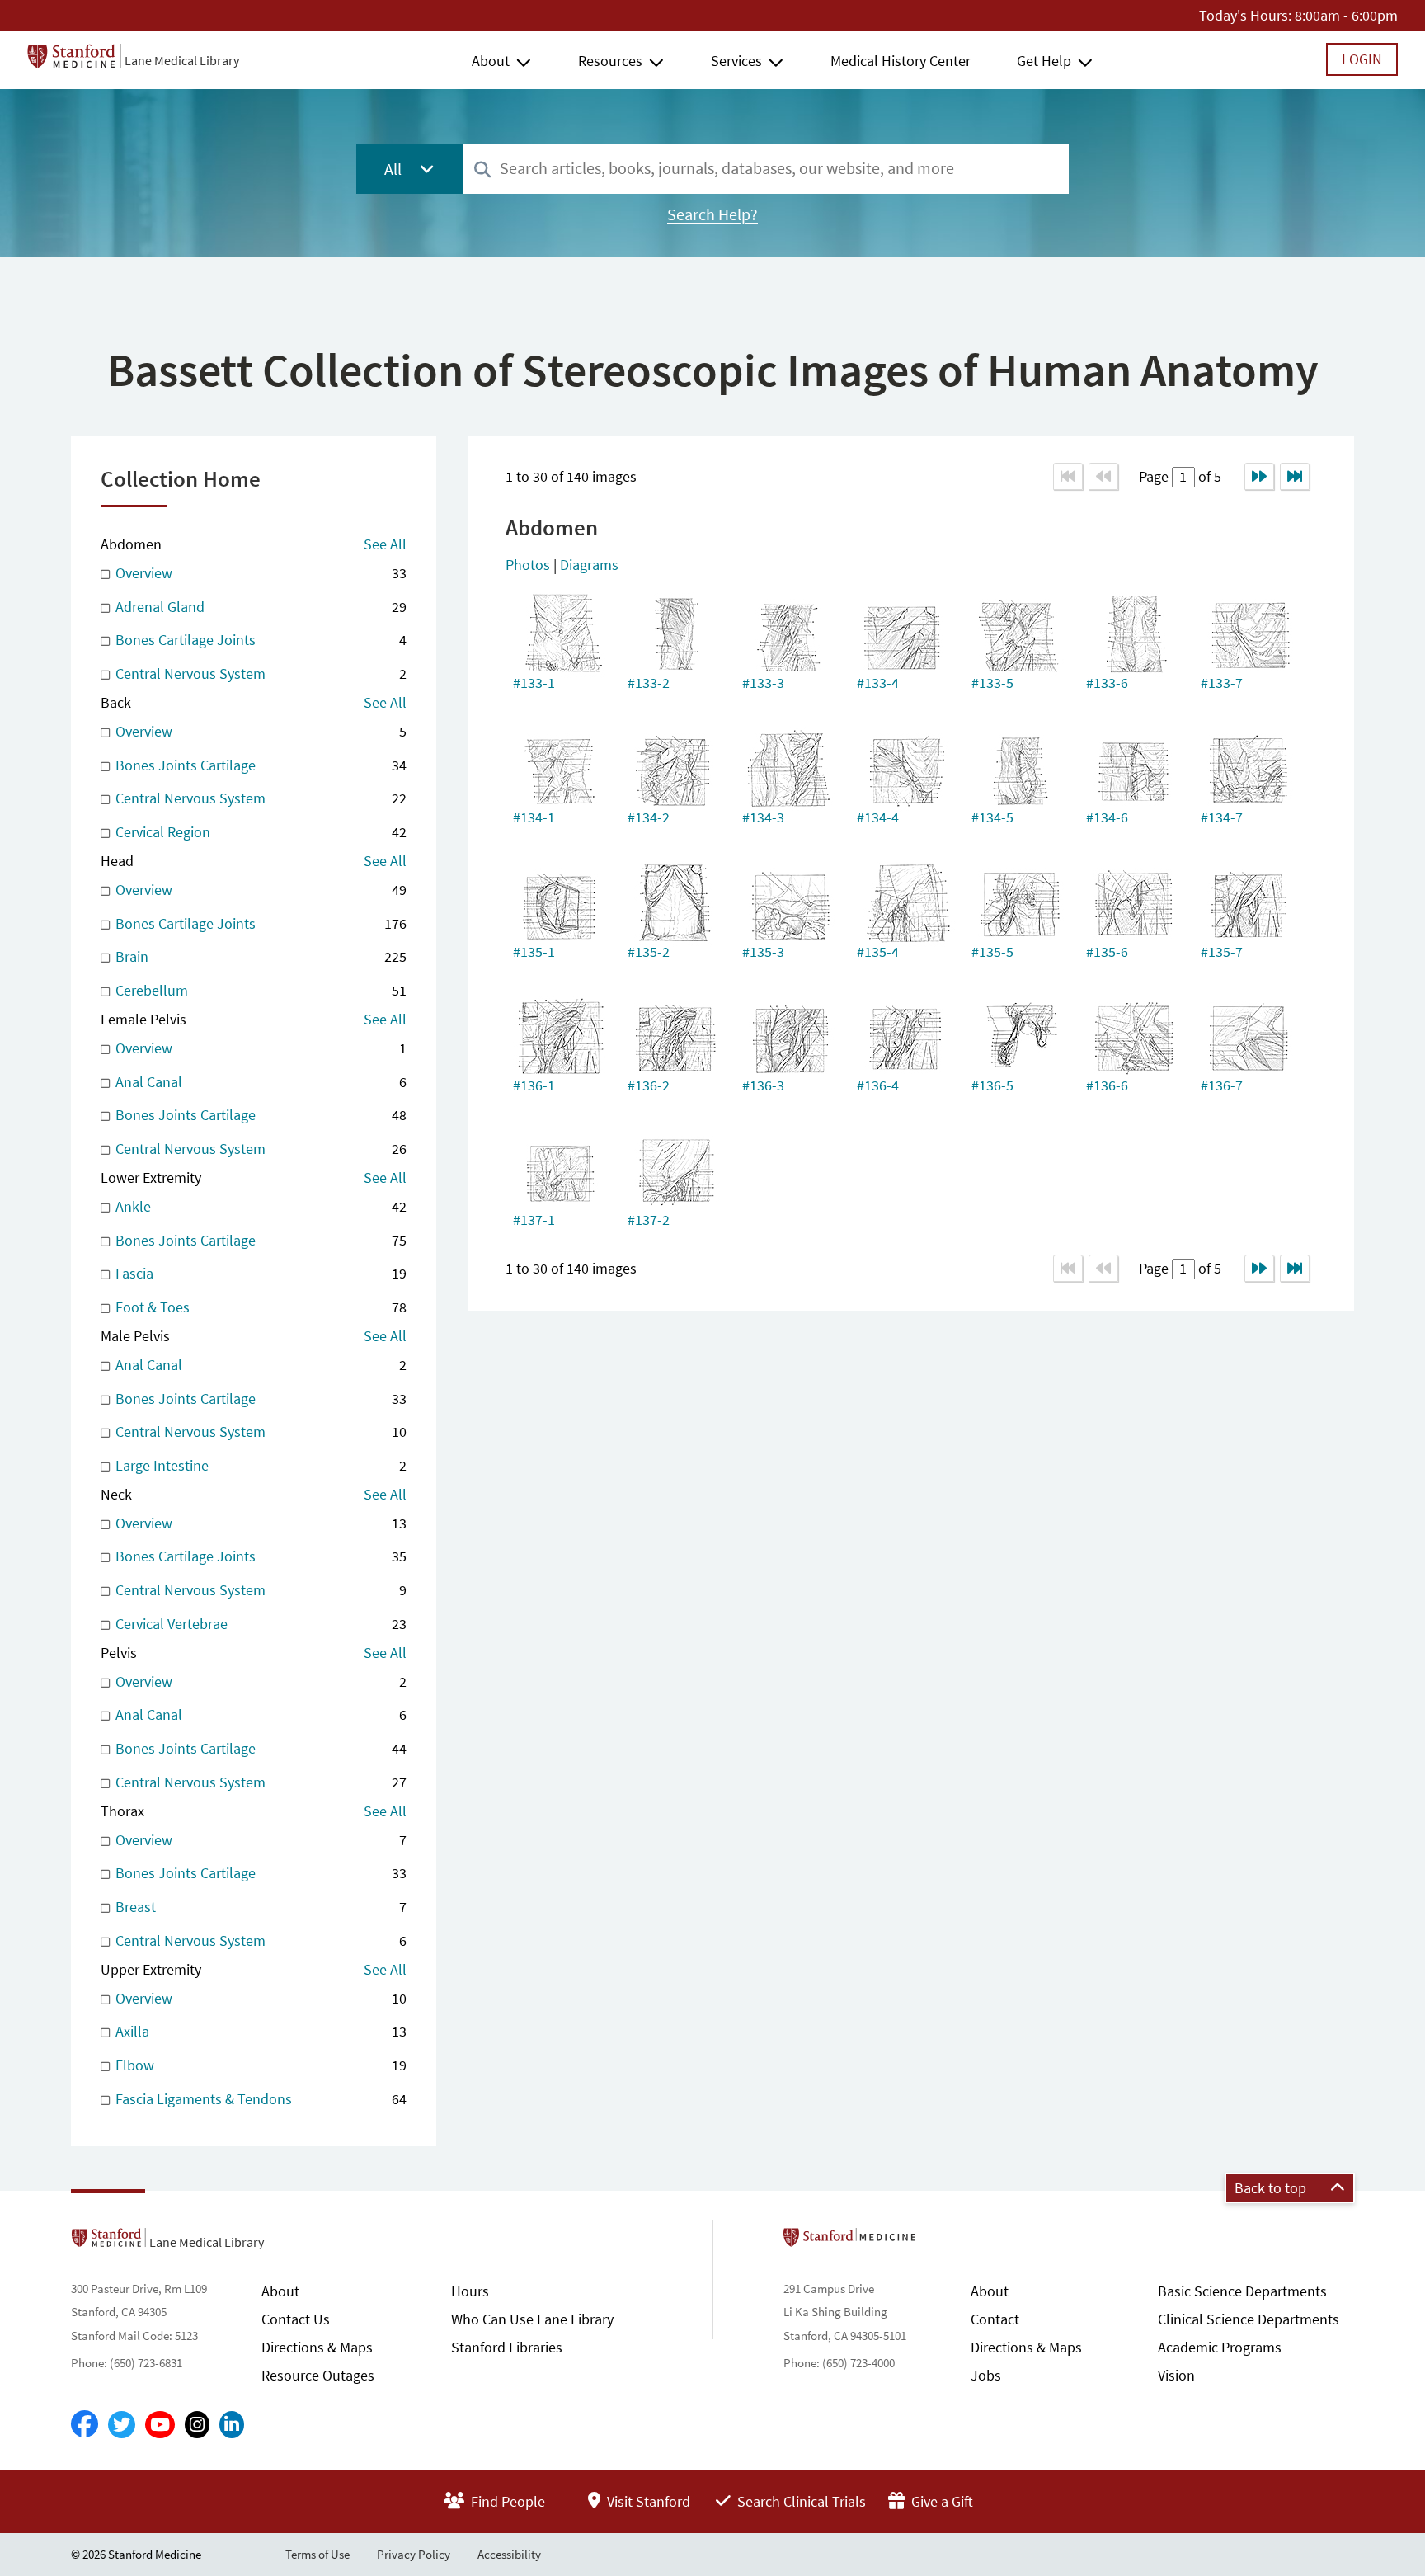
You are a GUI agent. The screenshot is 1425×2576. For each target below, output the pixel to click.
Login (1362, 59)
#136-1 (534, 1085)
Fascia (259, 1273)
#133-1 (534, 683)
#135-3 (763, 951)
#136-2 (649, 1085)
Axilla (259, 2031)
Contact (995, 2319)
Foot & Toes (259, 1307)
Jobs (986, 2375)
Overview (259, 573)
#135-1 (534, 951)
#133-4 (878, 683)
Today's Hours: (1245, 15)
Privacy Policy (414, 2554)
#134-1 (534, 817)
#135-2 (649, 951)
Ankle (259, 1206)
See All (385, 544)
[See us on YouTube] (160, 2425)
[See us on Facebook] (85, 2425)
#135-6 (1107, 951)
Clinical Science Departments (1249, 2319)
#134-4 (878, 817)
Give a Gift (941, 2501)
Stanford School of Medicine (945, 2242)
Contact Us (296, 2319)
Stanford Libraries (507, 2347)
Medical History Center (901, 61)
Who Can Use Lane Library (532, 2319)
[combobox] (766, 169)
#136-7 (1222, 1085)
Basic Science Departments (1242, 2291)
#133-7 (1222, 683)
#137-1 (534, 1220)
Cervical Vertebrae (259, 1624)
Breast (259, 1907)
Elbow (259, 2065)
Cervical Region (259, 832)
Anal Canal (259, 1082)
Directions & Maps (317, 2347)
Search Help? (712, 214)
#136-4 (878, 1085)
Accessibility (509, 2554)
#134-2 (649, 817)
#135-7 (1222, 951)
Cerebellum (259, 990)
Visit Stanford (647, 2501)
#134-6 (1107, 817)
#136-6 (1107, 1085)
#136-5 (992, 1085)
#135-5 (992, 951)
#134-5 (992, 817)
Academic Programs (1220, 2347)
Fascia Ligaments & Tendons (259, 2099)
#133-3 (763, 683)
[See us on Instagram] (197, 2425)
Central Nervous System (259, 673)
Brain (259, 956)
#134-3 (763, 817)
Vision (1176, 2375)
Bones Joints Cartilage (259, 765)
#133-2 (649, 683)
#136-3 (763, 1085)
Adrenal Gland (259, 607)
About (491, 61)
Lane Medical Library (182, 60)
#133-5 (992, 683)
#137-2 (649, 1220)
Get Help (1044, 61)
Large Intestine (259, 1465)
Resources (610, 61)
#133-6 (1107, 683)
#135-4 (878, 951)
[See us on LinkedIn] (232, 2425)
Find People (506, 2501)
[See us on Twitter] (122, 2425)
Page (1155, 476)
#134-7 (1222, 817)
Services (736, 61)
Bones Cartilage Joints (259, 640)
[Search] (482, 170)
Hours (470, 2291)
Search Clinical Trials (800, 2501)
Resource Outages (318, 2375)
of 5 (1208, 476)
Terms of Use (317, 2554)
